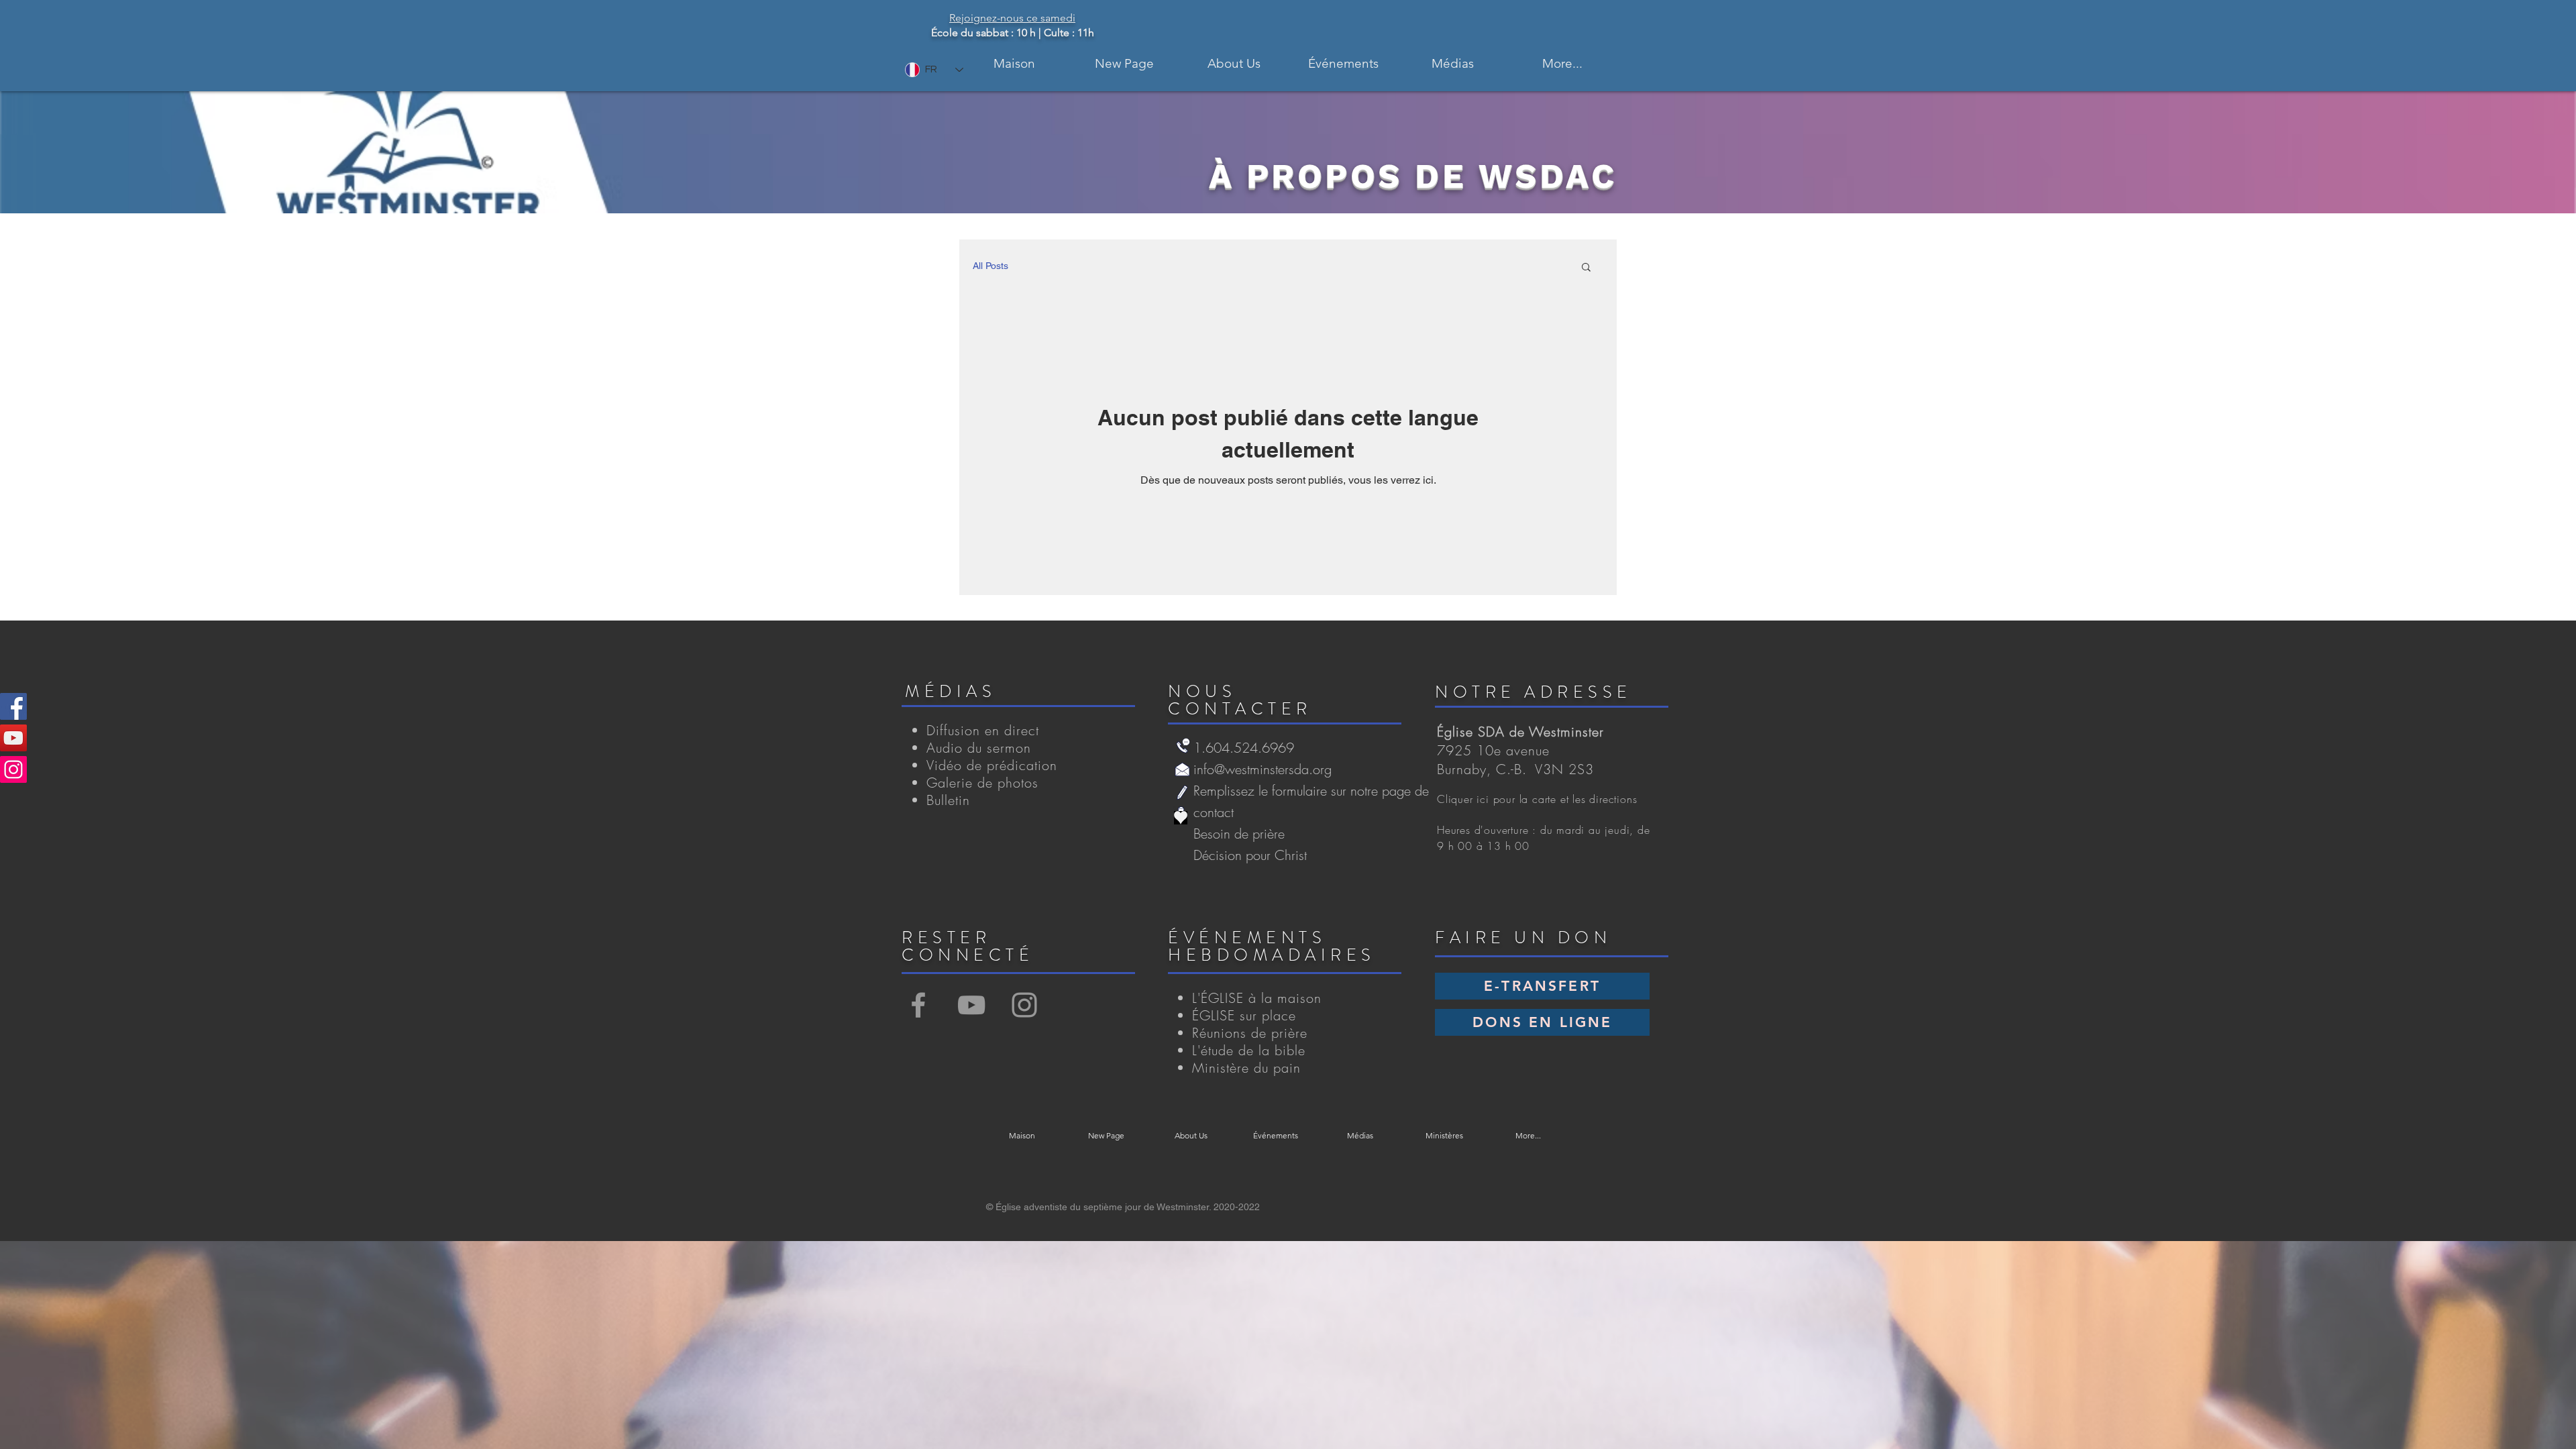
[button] (1234, 63)
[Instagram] (13, 769)
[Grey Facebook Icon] (918, 1005)
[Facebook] (13, 706)
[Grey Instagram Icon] (1024, 1005)
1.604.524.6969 (1244, 748)
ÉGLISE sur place (1244, 1015)
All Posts (990, 266)
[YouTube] (13, 738)
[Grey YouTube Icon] (971, 1005)
